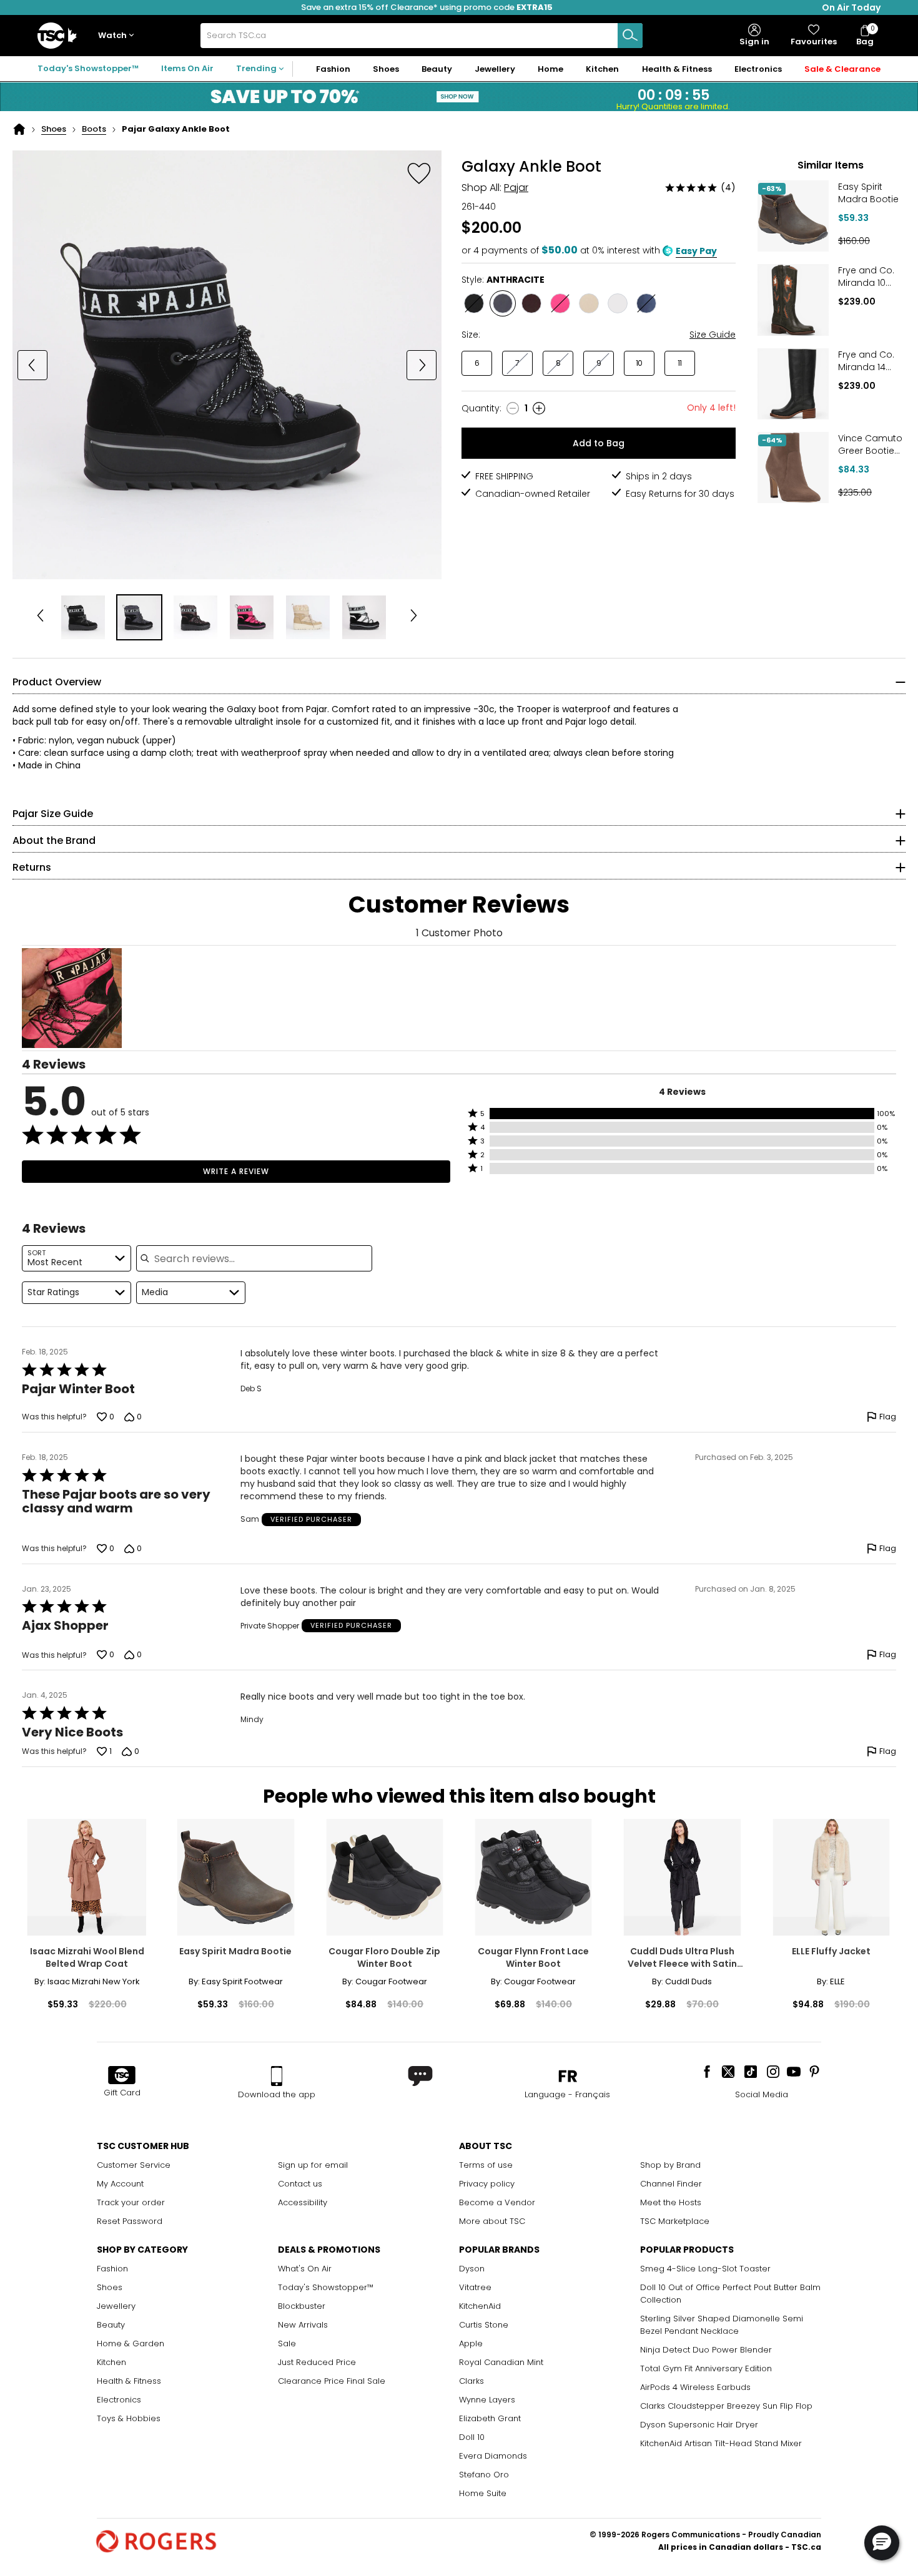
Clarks (471, 2381)
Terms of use (486, 2165)
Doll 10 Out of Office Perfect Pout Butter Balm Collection (730, 2294)
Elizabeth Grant (490, 2418)
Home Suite (483, 2493)
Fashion (112, 2269)
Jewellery (116, 2306)
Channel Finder (671, 2184)
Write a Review (236, 1171)
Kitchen (111, 2362)
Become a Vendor (497, 2202)
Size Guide (713, 335)
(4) (728, 187)
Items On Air (187, 68)
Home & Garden (131, 2343)
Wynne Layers (487, 2400)
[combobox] (422, 36)
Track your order (131, 2202)
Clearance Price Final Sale (332, 2381)
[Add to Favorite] (419, 173)
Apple (471, 2343)
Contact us (300, 2184)
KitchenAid (480, 2306)
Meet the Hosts (671, 2202)
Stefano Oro (484, 2475)
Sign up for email (313, 2165)
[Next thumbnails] (414, 617)
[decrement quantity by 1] (513, 408)
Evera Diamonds (493, 2456)
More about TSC (492, 2221)
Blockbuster (302, 2306)
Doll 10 (472, 2437)
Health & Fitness (129, 2381)
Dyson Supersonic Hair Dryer (699, 2425)
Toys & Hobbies (129, 2418)
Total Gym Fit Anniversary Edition (706, 2368)
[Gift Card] (122, 2076)
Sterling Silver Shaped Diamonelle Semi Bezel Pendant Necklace (722, 2325)
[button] (119, 36)
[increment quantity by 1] (539, 408)
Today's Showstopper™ (88, 68)
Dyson (472, 2269)
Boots (94, 129)
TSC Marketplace (675, 2221)
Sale (287, 2343)
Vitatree (475, 2287)
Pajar (516, 188)
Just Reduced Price (317, 2362)
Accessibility (303, 2202)
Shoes (54, 129)
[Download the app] (277, 2076)
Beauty (111, 2325)
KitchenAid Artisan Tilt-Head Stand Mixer (721, 2443)
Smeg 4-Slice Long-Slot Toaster (705, 2269)
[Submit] (630, 36)
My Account (120, 2184)
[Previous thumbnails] (40, 617)
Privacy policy (487, 2184)
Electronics (119, 2400)
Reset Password (130, 2221)
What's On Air (305, 2269)
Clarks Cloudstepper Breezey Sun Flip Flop (726, 2406)
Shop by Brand (670, 2165)
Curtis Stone (484, 2325)
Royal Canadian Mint (501, 2362)
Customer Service (134, 2165)
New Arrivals (303, 2325)
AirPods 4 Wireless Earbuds (695, 2387)
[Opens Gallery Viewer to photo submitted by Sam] (72, 998)
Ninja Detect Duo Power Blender (706, 2350)
